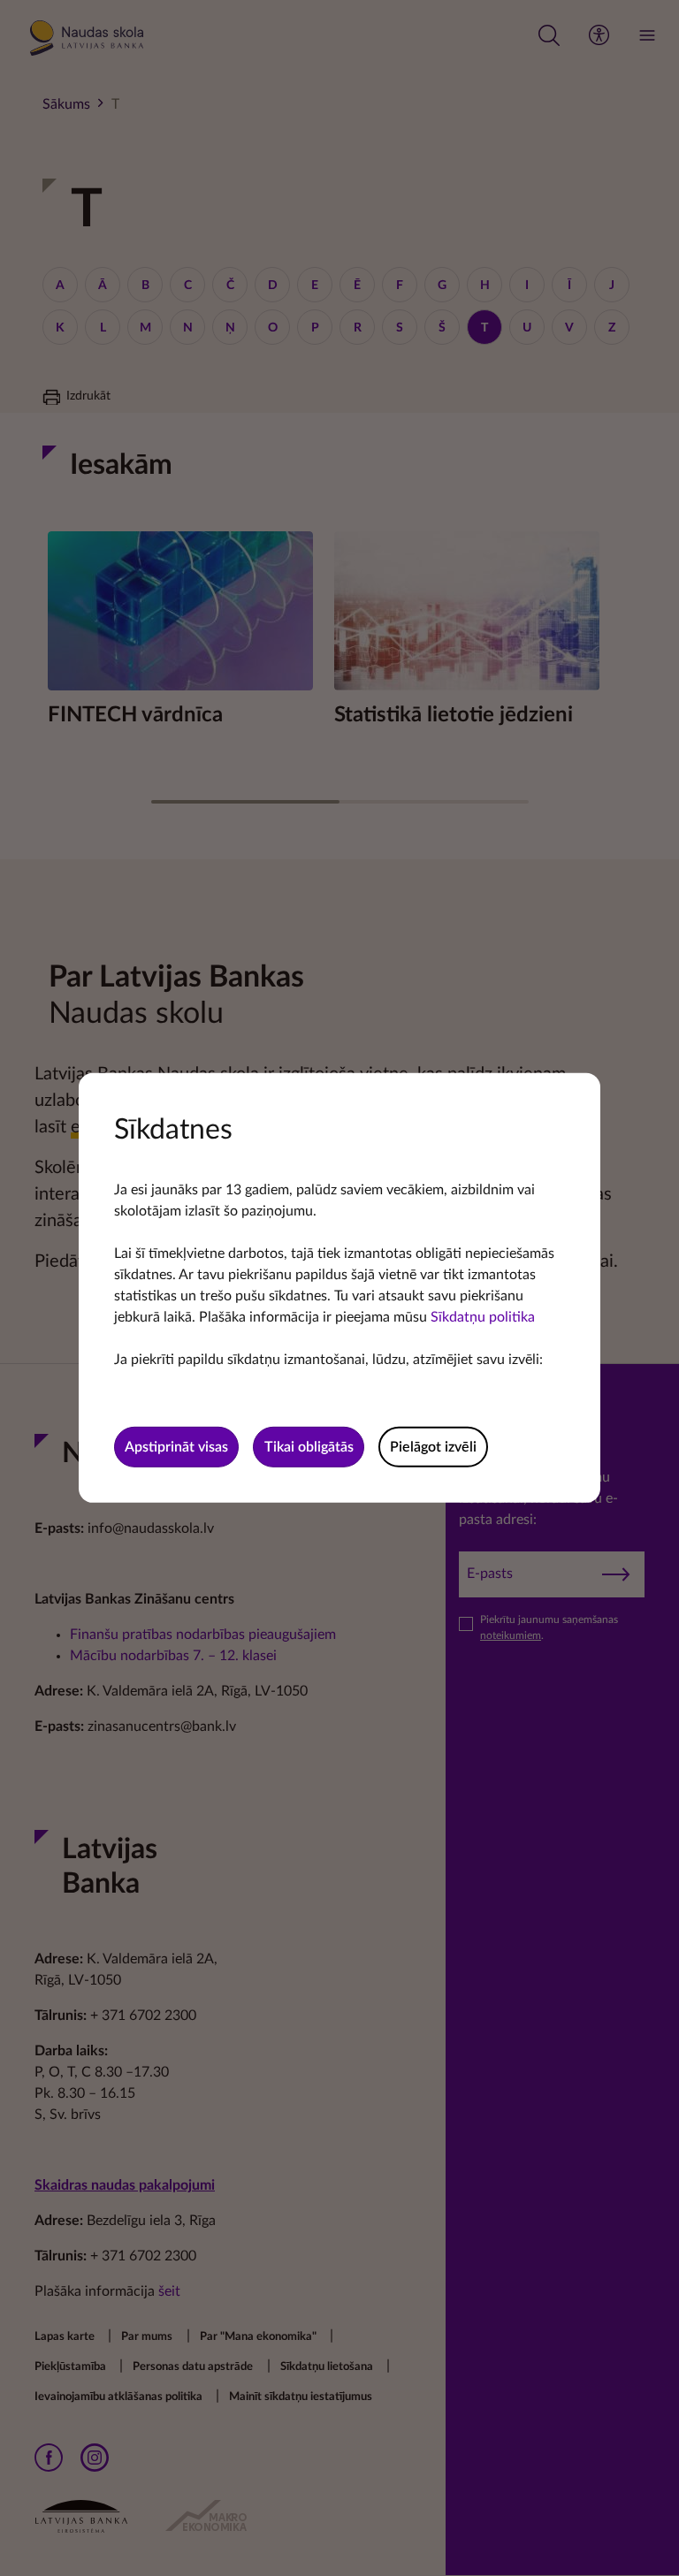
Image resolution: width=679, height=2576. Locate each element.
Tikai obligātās (309, 1447)
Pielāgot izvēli (433, 1447)
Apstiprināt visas (176, 1447)
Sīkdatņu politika (483, 1317)
